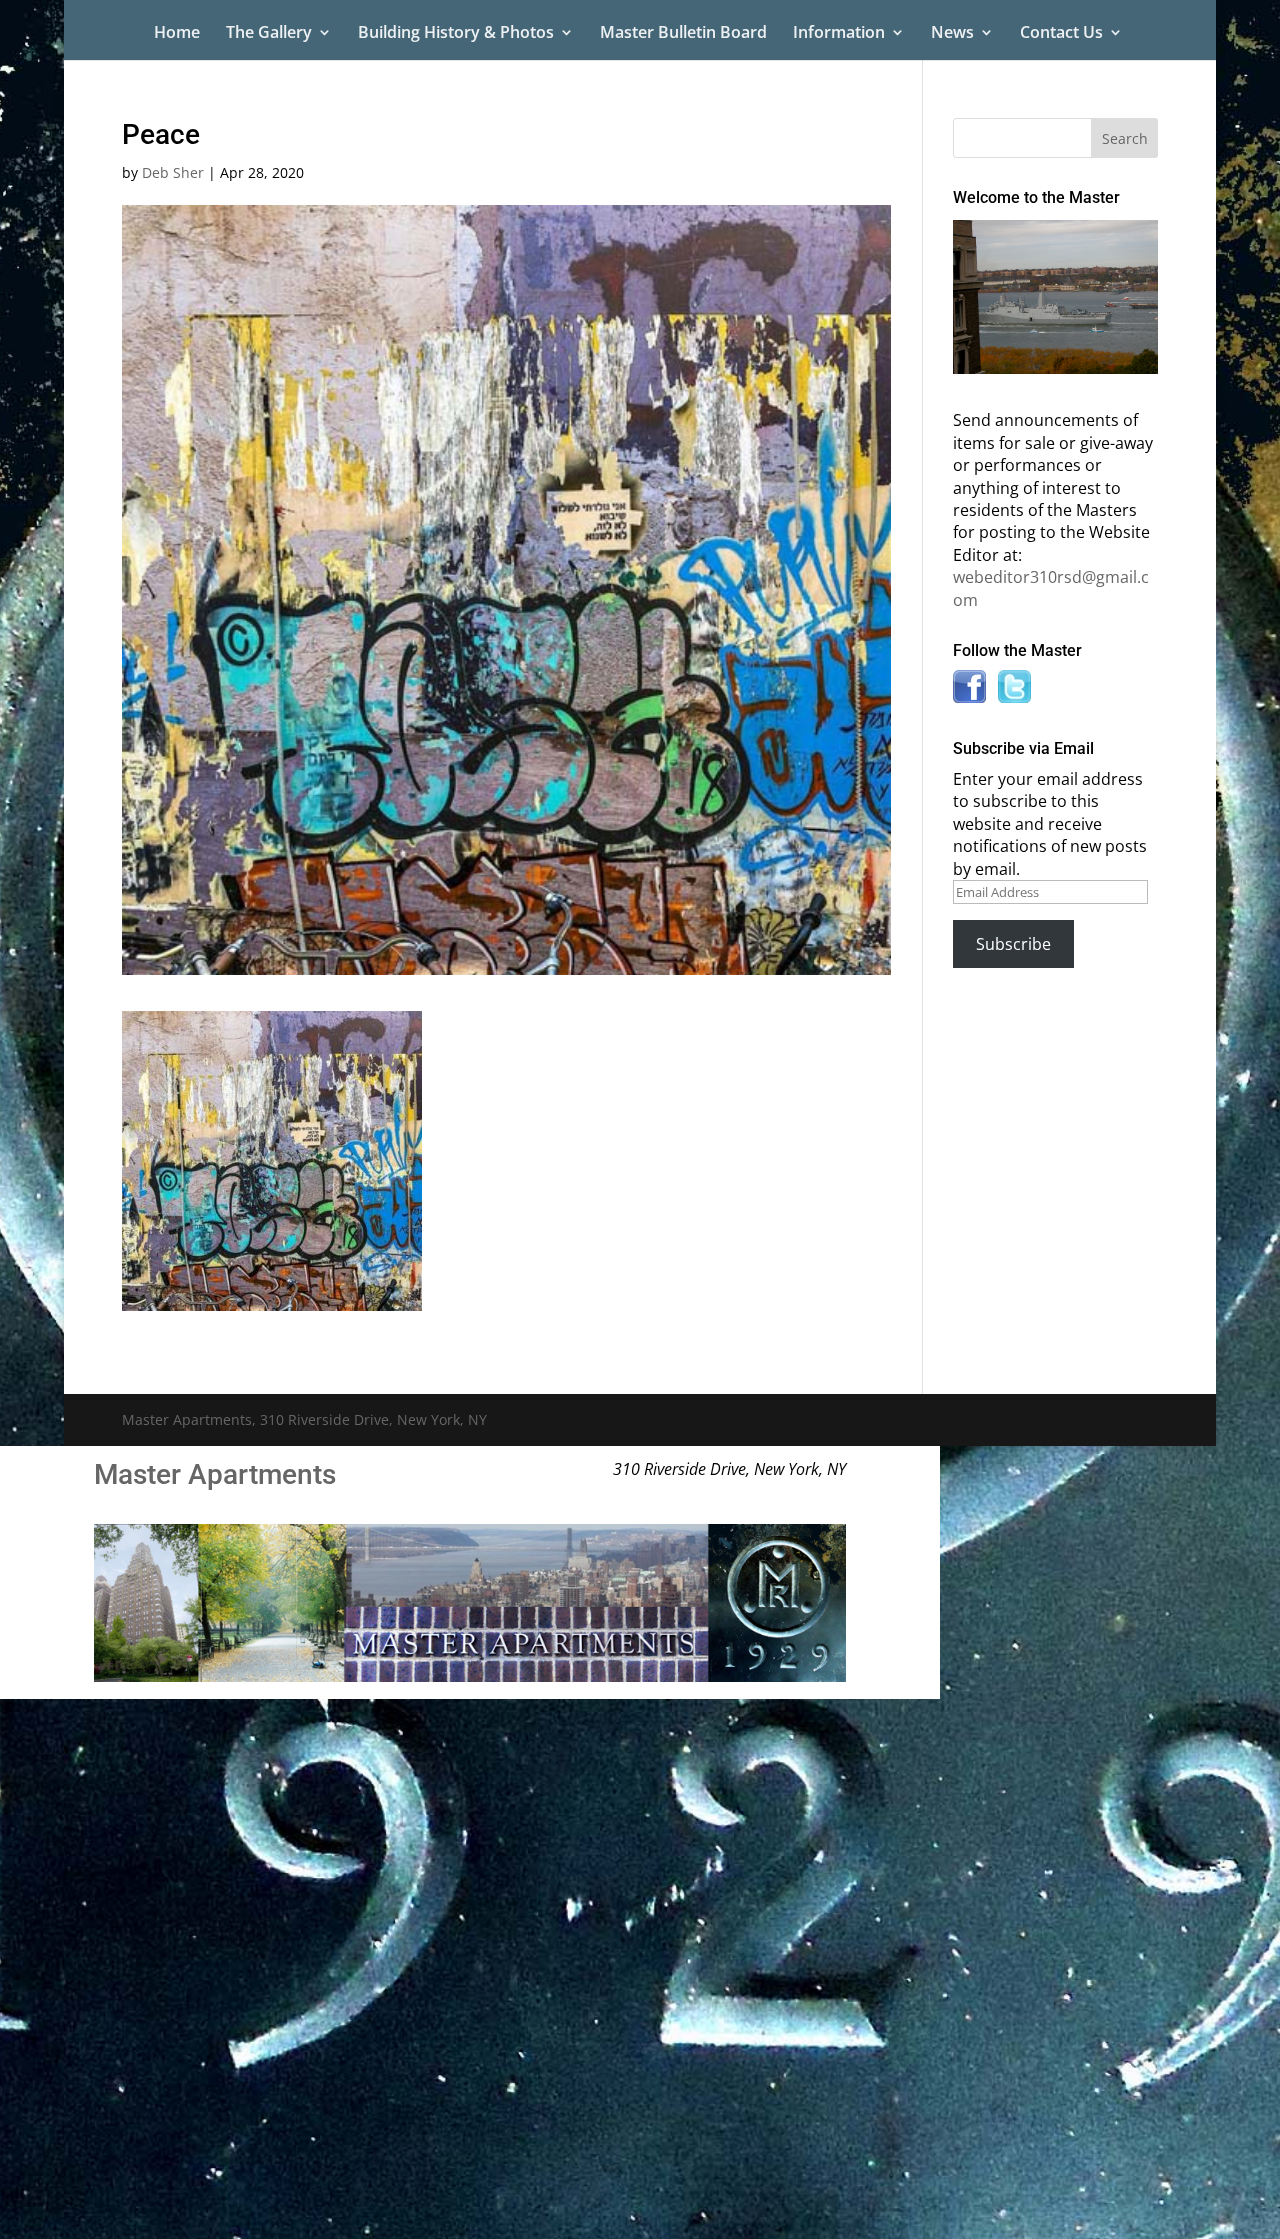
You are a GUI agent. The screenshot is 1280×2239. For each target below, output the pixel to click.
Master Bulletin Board (683, 34)
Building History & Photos (456, 34)
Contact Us (1061, 34)
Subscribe (1013, 944)
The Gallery (269, 34)
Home (177, 34)
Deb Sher (173, 172)
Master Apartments (215, 1474)
